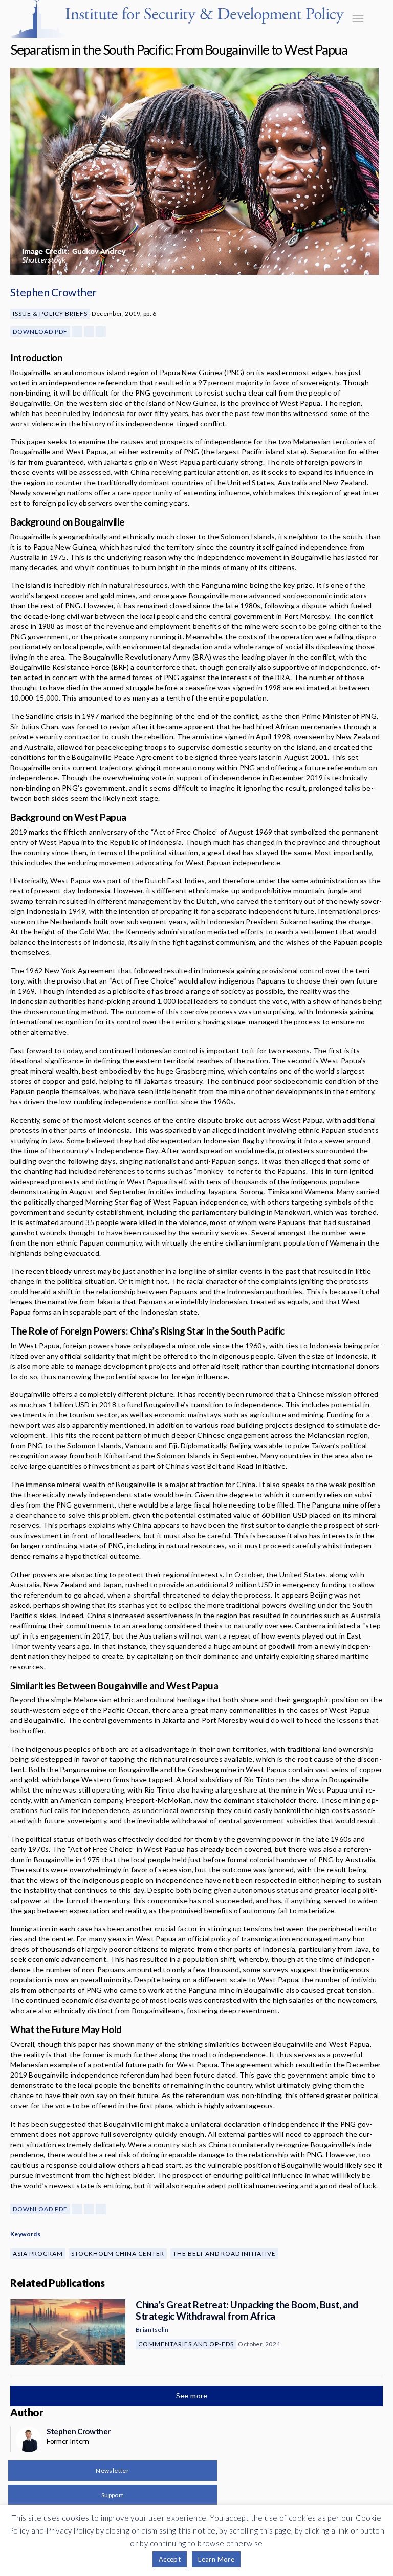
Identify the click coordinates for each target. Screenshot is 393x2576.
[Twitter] (89, 332)
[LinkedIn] (101, 332)
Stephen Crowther (53, 292)
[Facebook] (77, 332)
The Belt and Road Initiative (224, 2253)
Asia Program (38, 2253)
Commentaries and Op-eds (186, 2344)
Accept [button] (170, 2559)
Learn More (216, 2559)
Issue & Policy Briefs (50, 313)
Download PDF (40, 331)
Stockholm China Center (118, 2253)
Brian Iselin (152, 2330)
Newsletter (112, 2470)
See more (193, 2396)
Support (113, 2495)
